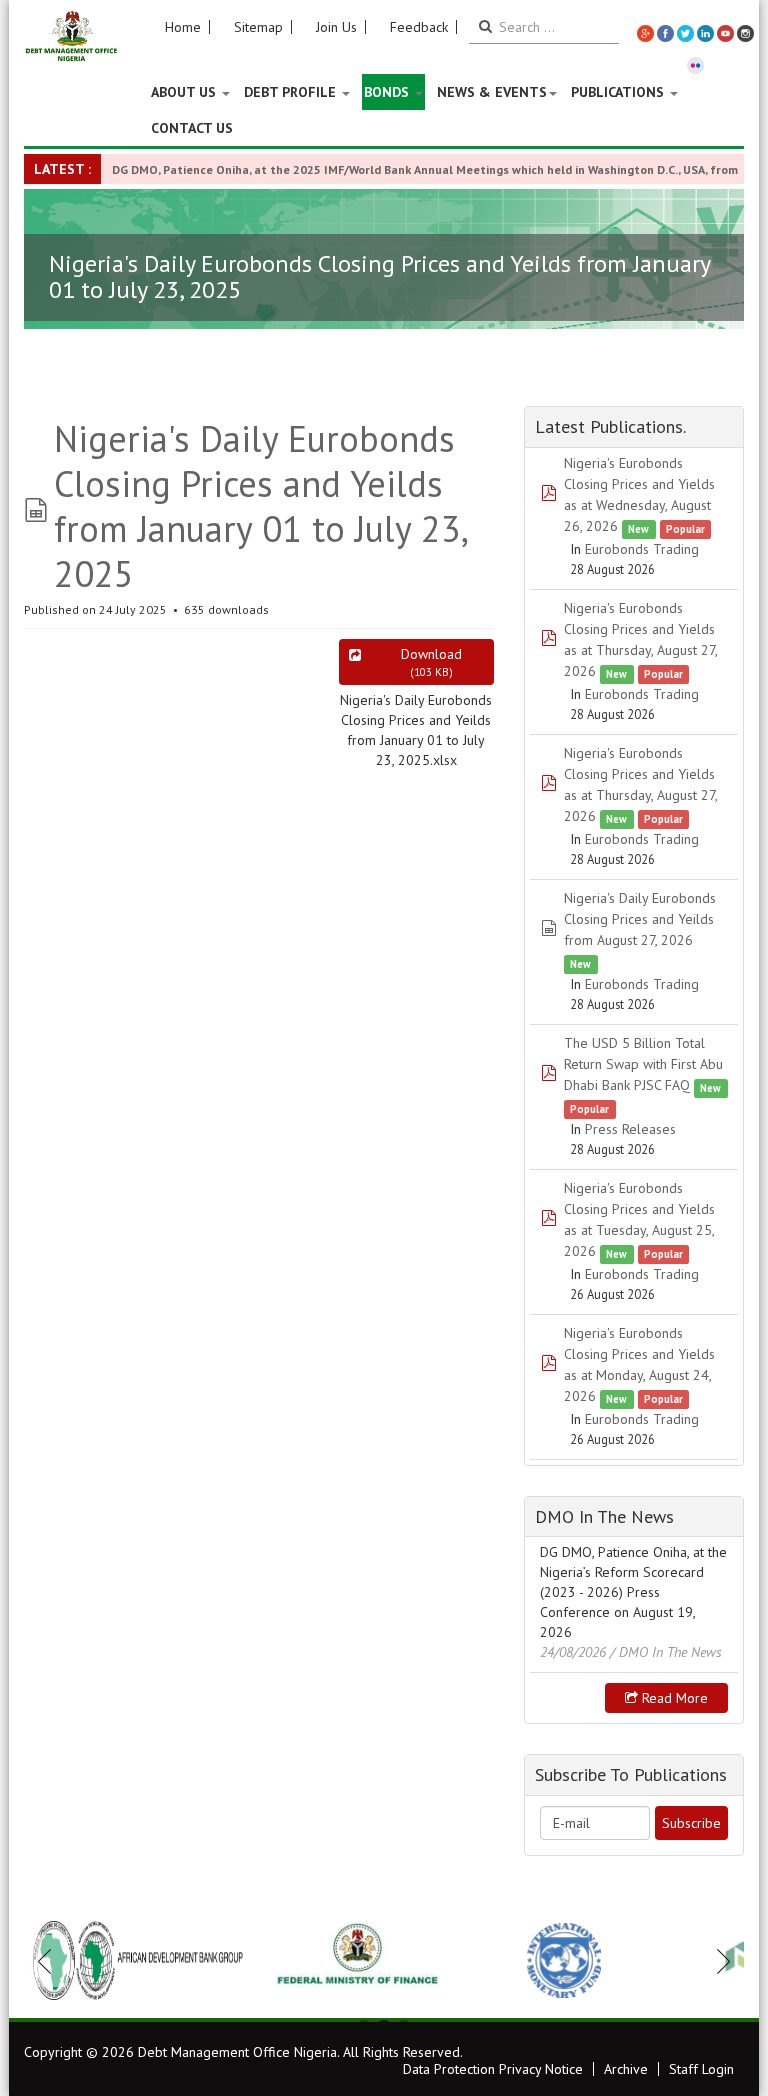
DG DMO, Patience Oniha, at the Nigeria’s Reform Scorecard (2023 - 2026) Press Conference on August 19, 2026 (633, 1592)
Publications (619, 92)
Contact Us (192, 128)
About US (185, 92)
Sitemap (258, 27)
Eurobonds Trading (642, 549)
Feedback (419, 27)
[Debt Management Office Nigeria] (71, 37)
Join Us (336, 27)
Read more (673, 1698)
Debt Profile (292, 92)
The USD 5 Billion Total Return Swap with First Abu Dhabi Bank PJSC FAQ (643, 1064)
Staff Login (701, 2069)
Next (718, 1961)
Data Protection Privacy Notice (493, 2069)
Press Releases (630, 1129)
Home (183, 27)
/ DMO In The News (666, 1652)
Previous (50, 1961)
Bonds (388, 92)
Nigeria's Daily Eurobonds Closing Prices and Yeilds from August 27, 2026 (640, 919)
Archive (626, 2069)
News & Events (492, 92)
